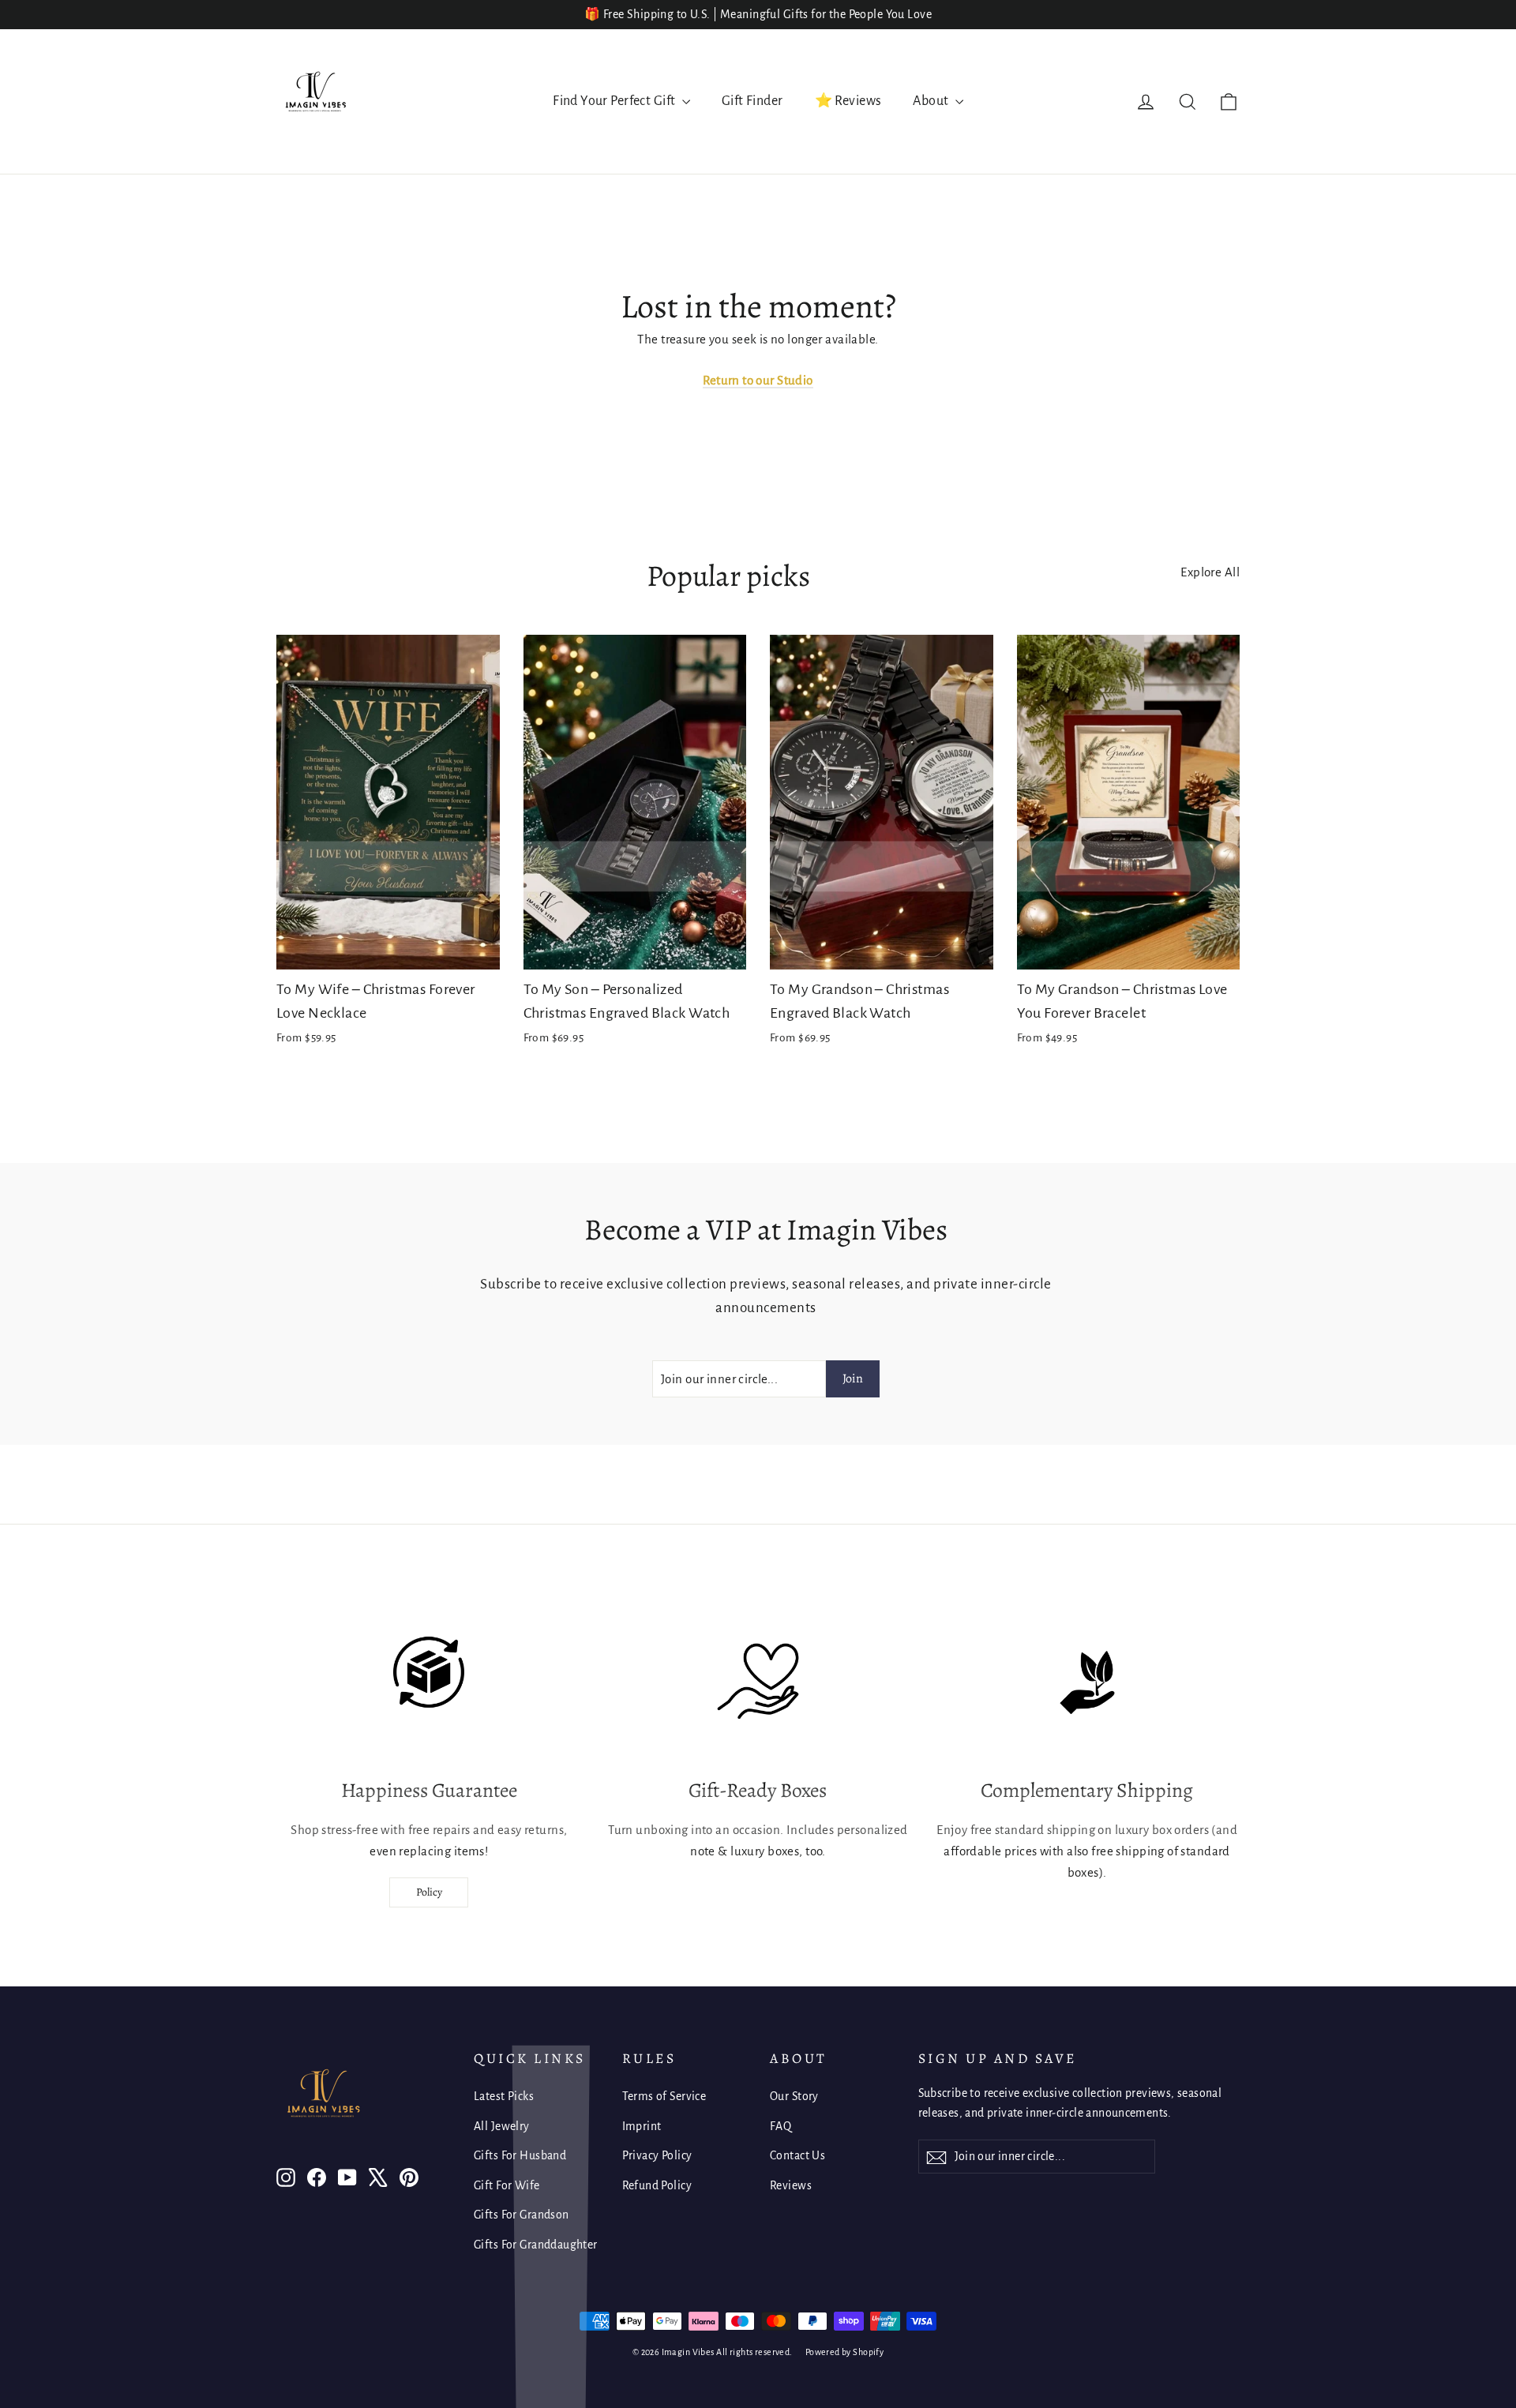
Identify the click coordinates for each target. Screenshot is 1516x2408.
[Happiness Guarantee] (429, 1682)
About (932, 101)
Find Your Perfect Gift (615, 101)
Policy (429, 1892)
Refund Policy (657, 2185)
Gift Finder (752, 101)
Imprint (642, 2126)
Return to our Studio (758, 380)
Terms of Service (664, 2096)
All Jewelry (502, 2126)
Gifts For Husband (520, 2155)
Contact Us (797, 2155)
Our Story (794, 2096)
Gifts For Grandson (522, 2215)
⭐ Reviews (848, 101)
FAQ (781, 2126)
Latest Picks (504, 2096)
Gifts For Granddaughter (536, 2245)
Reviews (791, 2185)
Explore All (1210, 572)
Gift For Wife (507, 2185)
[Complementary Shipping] (1087, 1682)
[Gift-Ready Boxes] (758, 1682)
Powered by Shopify (845, 2352)
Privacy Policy (657, 2155)
